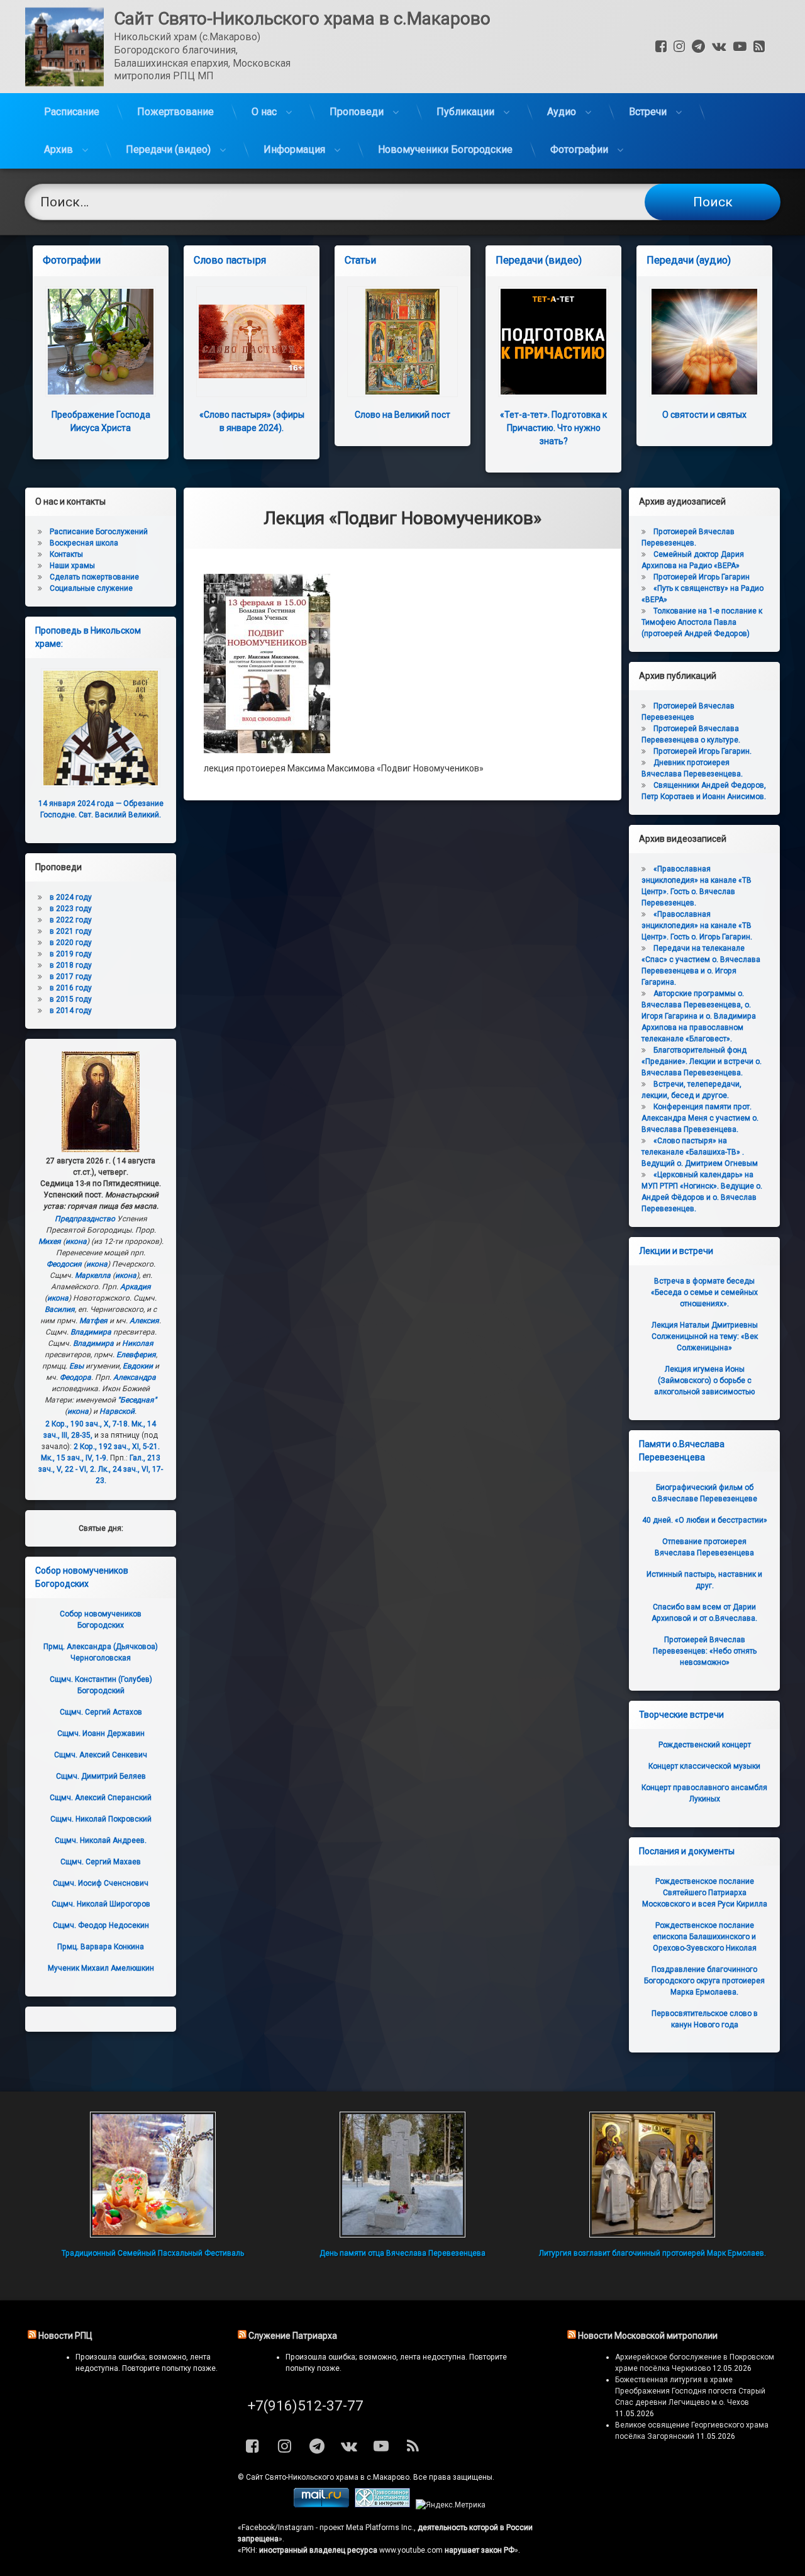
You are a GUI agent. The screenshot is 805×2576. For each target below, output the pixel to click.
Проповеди (357, 112)
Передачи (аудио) (689, 260)
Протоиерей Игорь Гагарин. (702, 751)
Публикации (465, 112)
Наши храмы (72, 566)
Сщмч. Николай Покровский (101, 1819)
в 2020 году (71, 943)
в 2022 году (71, 920)
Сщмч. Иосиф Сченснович (101, 1883)
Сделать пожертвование (94, 577)
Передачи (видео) (168, 149)
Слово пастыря (230, 260)
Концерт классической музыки (704, 1766)
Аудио (562, 112)
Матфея (93, 1321)
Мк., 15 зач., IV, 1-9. (75, 1458)
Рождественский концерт (705, 1745)
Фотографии (579, 149)
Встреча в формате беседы (704, 1292)
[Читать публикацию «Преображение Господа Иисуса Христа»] (101, 342)
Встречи (648, 112)
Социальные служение (91, 588)
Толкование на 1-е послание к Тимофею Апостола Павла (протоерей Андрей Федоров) (702, 622)
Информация (294, 149)
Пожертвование (175, 112)
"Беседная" (137, 1400)
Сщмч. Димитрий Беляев (101, 1776)
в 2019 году (71, 954)
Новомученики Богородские (445, 149)
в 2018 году (71, 965)
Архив (58, 149)
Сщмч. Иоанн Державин (101, 1733)
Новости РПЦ (65, 2336)
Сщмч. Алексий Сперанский (101, 1798)
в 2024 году (71, 897)
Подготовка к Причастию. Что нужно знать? (553, 428)
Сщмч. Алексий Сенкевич (101, 1755)
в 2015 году (71, 999)
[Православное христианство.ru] (382, 2505)
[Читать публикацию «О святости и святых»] (704, 342)
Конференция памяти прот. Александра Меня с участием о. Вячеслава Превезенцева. (700, 1118)
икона (76, 1241)
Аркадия (136, 1287)
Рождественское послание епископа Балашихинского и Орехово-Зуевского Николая (705, 1937)
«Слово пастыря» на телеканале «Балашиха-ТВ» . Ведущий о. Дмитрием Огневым (700, 1152)
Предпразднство (85, 1219)
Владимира (91, 1332)
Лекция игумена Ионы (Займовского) (704, 1380)
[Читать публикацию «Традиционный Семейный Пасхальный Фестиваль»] (153, 2175)
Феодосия (64, 1264)
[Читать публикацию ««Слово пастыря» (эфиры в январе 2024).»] (252, 342)
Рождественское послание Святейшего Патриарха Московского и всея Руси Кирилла (705, 1893)
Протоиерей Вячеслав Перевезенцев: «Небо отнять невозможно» (705, 1651)
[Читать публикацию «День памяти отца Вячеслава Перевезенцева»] (402, 2175)
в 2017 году (71, 977)
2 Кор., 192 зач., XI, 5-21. (117, 1447)
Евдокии (138, 1366)
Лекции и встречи (676, 1251)
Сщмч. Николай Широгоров (101, 1904)
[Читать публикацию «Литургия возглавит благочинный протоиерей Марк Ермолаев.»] (652, 2175)
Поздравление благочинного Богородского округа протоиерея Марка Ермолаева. (704, 1981)
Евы (76, 1366)
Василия (60, 1309)
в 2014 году (71, 1011)
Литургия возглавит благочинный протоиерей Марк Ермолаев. (652, 2253)
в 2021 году (71, 931)
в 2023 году (71, 909)
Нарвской (117, 1411)
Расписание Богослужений (99, 532)
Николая (138, 1343)
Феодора (75, 1377)
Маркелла (93, 1275)
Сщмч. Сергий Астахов (101, 1712)
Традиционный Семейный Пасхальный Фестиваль (153, 2253)
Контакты (66, 554)
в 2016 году (71, 988)
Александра (135, 1377)
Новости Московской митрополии (648, 2336)
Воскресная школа (84, 543)
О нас (264, 112)
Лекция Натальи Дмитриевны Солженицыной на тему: (705, 1336)
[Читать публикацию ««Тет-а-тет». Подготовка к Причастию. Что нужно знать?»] (553, 342)
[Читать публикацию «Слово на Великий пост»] (402, 342)
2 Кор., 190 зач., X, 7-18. (87, 1424)
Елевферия (136, 1355)
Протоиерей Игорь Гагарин (702, 577)
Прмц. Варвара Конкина (101, 1947)
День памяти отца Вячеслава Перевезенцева (402, 2253)
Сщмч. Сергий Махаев (101, 1862)
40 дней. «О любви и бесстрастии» (705, 1520)
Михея (50, 1241)
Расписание (72, 112)
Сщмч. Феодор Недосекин (101, 1925)
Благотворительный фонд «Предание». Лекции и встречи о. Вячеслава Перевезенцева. (702, 1061)
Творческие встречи (681, 1715)
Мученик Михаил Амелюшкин (101, 1968)
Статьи (360, 260)
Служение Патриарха (293, 2336)
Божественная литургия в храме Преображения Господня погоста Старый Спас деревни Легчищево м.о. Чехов (690, 2391)
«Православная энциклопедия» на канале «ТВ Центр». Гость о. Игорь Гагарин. (697, 926)
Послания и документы (687, 1851)
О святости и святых (704, 415)
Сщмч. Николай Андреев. (101, 1840)
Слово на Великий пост (402, 415)
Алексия (144, 1321)
